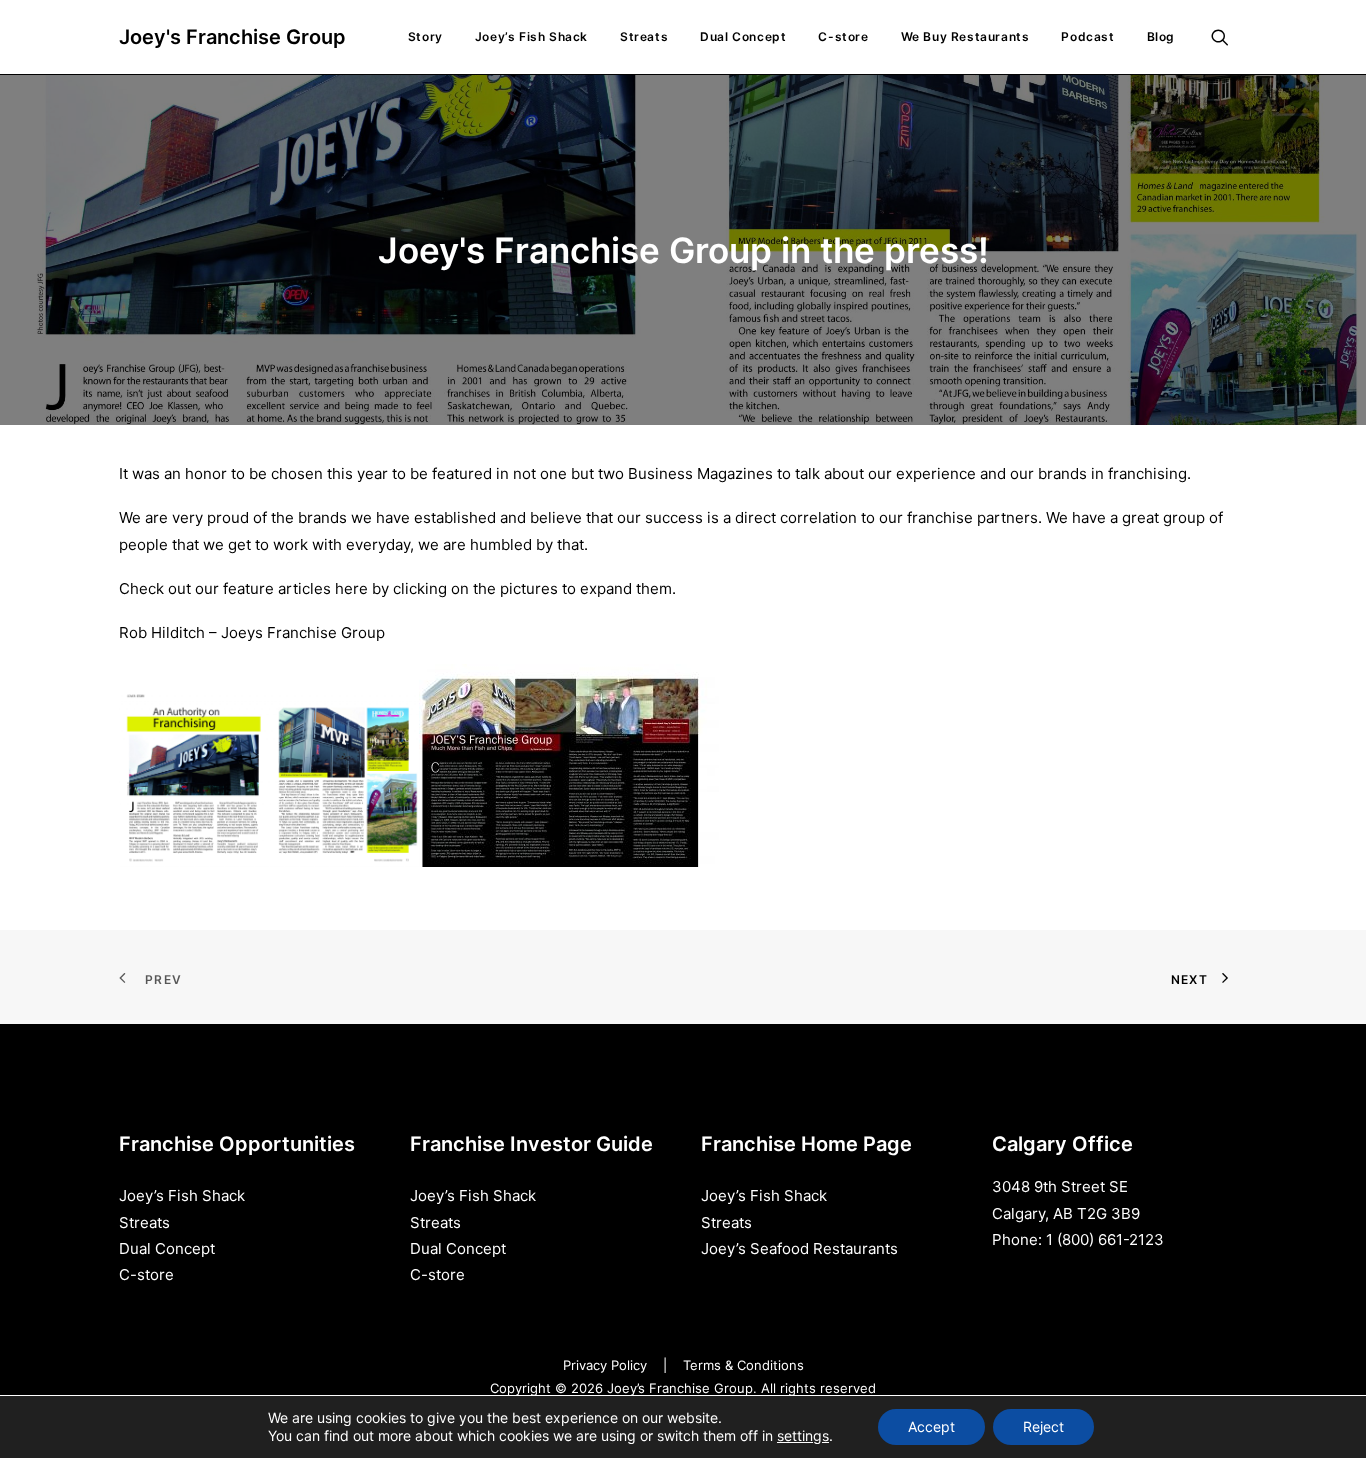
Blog (1161, 36)
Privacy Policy (605, 1365)
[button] (1229, 37)
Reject (1043, 1426)
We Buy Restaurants (965, 36)
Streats (644, 36)
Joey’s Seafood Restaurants (799, 1248)
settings (803, 1435)
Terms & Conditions (743, 1365)
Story (425, 36)
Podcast (1087, 36)
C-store (843, 36)
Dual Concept (743, 36)
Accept (931, 1426)
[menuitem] (425, 37)
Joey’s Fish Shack (531, 36)
